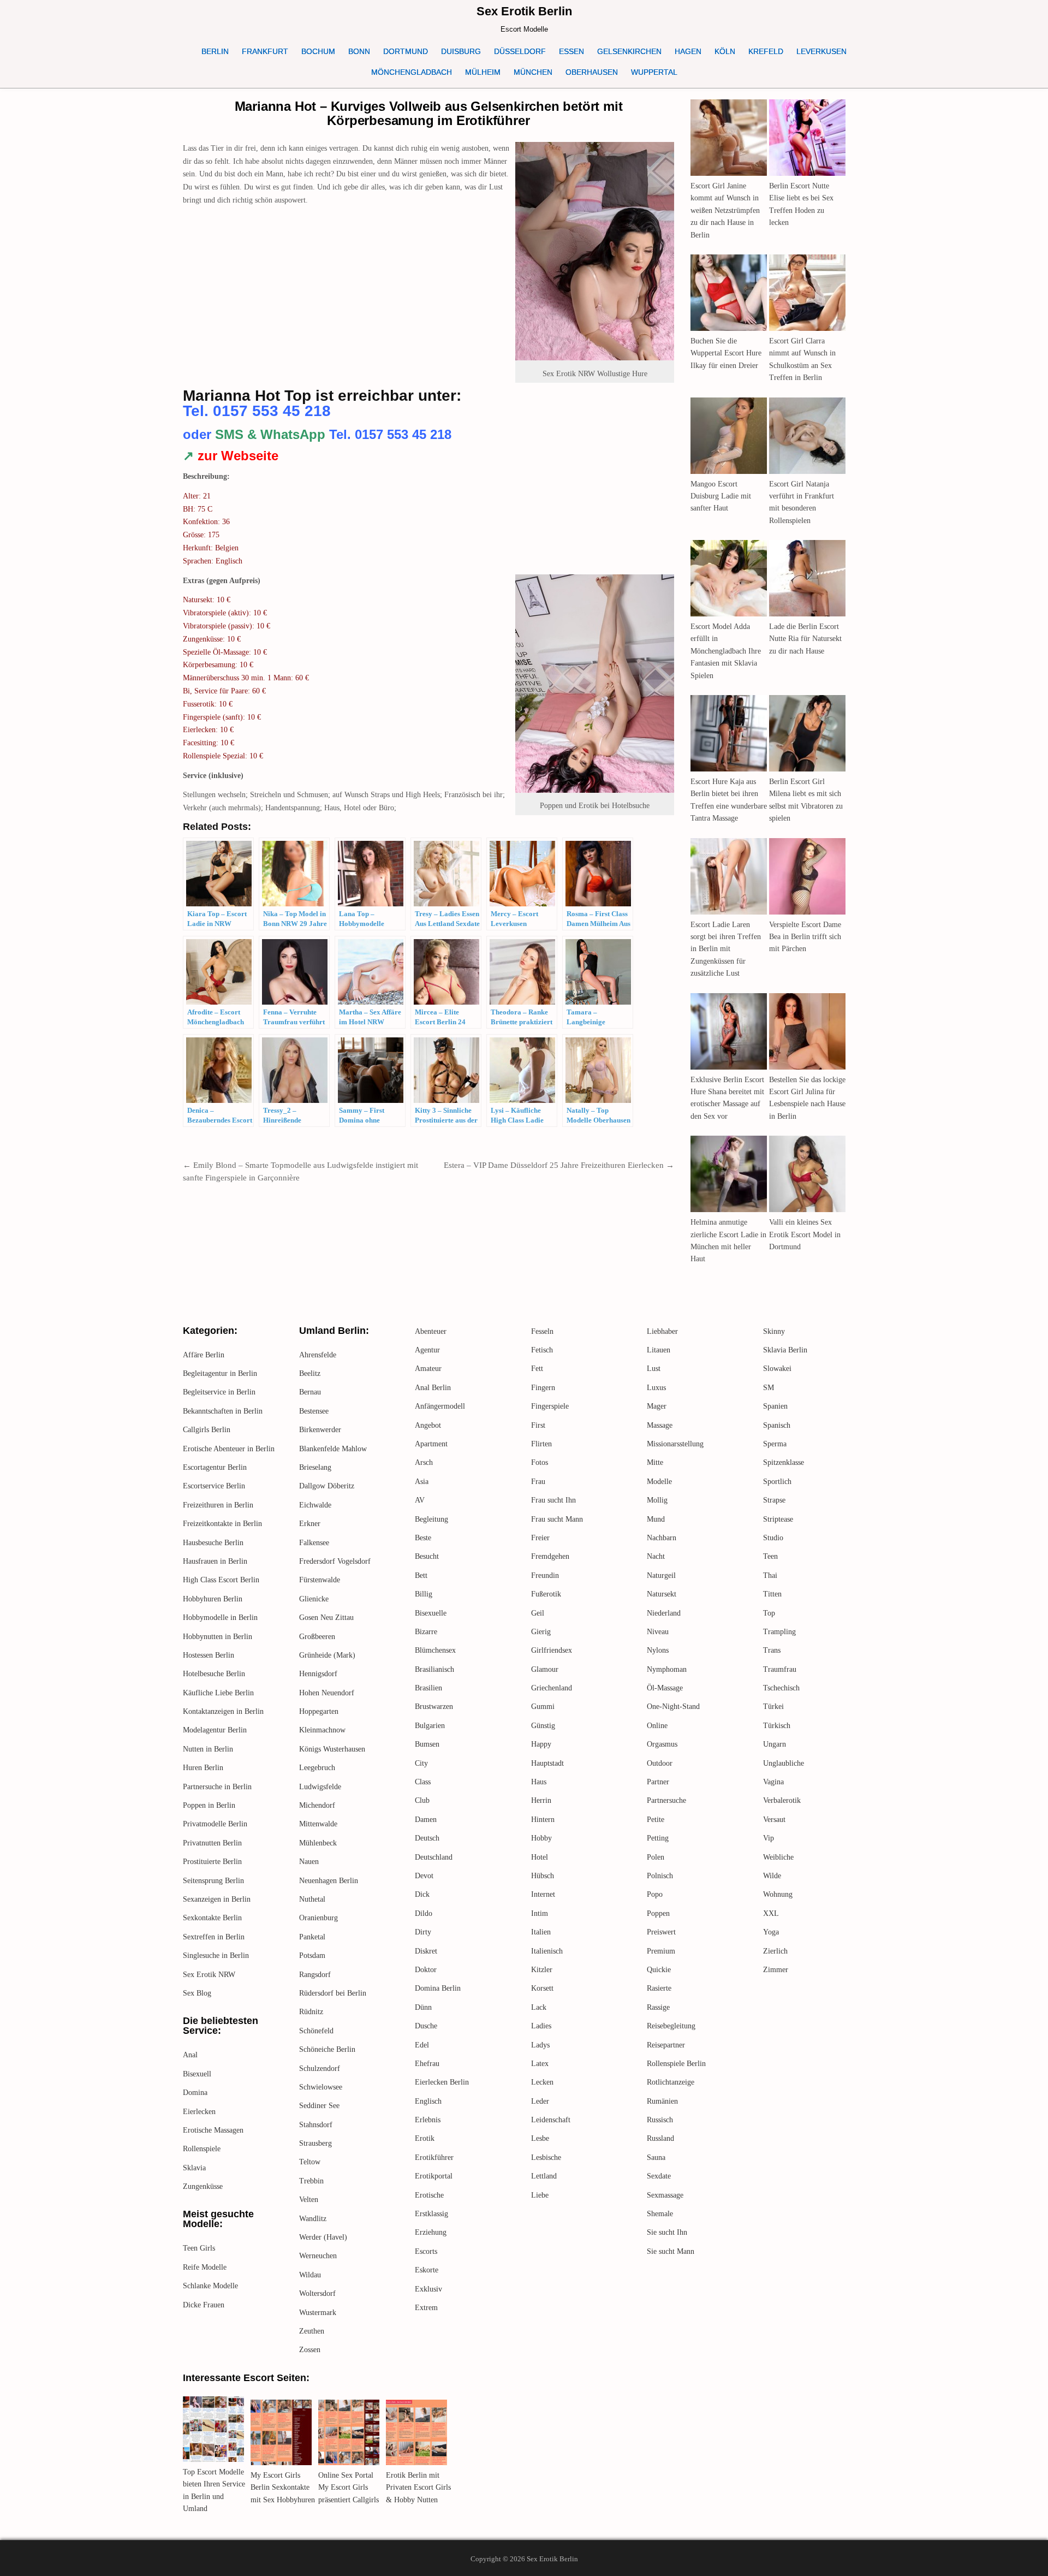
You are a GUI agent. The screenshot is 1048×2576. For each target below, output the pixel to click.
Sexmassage (665, 2195)
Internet (543, 1894)
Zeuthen (312, 2331)
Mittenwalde (318, 1824)
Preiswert (661, 1932)
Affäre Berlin (204, 1355)
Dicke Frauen (204, 2305)
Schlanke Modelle (210, 2286)
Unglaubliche (784, 1763)
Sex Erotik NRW (209, 1975)
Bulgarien (430, 1726)
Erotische (429, 2195)
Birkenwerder (320, 1430)
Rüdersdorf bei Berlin (333, 1993)
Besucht (427, 1556)
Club (422, 1800)
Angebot (428, 1425)
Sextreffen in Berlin (214, 1937)
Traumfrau (780, 1669)
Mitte (655, 1462)
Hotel (540, 1857)
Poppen (658, 1913)
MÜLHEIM (483, 72)
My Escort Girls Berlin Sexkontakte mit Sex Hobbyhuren (283, 2488)
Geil (538, 1613)
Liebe (540, 2195)
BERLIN (215, 51)
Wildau (310, 2275)
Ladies (541, 2026)
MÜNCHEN (533, 72)
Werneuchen (318, 2256)
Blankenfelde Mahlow (333, 1449)
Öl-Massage (665, 1688)
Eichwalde (315, 1505)
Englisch (428, 2101)
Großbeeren (317, 1637)
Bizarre (426, 1632)
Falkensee (314, 1543)
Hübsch (543, 1876)
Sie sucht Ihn (667, 2232)
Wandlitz (313, 2219)
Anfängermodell (440, 1406)
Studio (773, 1538)
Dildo (424, 1913)
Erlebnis (428, 2120)
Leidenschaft (551, 2120)
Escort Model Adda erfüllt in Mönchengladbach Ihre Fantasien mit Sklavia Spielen (726, 651)
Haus (539, 1782)
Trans (772, 1650)
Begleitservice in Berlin (219, 1392)
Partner (658, 1782)
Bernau (310, 1392)
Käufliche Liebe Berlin (218, 1693)
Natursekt (662, 1594)
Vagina (773, 1782)
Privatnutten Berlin (212, 1843)
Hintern (543, 1820)
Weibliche (778, 1857)
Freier (540, 1538)
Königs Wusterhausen (332, 1749)
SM (769, 1388)
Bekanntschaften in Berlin (223, 1411)
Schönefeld (316, 2031)
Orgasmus (662, 1744)
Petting (658, 1838)
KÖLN (725, 51)
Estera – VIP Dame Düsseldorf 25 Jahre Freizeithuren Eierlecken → (559, 1165)
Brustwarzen (434, 1707)
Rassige (658, 2007)
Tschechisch (781, 1688)
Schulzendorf (320, 2068)
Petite (656, 1820)
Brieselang (315, 1467)
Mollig (657, 1500)
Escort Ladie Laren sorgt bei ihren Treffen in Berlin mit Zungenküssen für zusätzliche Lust (726, 949)
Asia (422, 1482)
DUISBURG (461, 51)
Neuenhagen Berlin (329, 1881)
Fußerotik (546, 1594)
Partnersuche (666, 1800)
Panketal (312, 1937)
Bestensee (314, 1411)
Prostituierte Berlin (212, 1862)
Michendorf (317, 1805)
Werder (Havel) (323, 2237)
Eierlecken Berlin (442, 2082)
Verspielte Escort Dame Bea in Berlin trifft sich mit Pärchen (805, 937)
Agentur (427, 1350)
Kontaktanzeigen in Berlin (223, 1711)
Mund (656, 1519)
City (421, 1763)
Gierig (541, 1632)
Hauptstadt (547, 1763)
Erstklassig (431, 2214)
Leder (540, 2101)
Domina (195, 2093)
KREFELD (766, 51)
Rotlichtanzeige (671, 2082)
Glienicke (314, 1599)
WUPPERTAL (654, 72)
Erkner (310, 1524)
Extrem (426, 2308)
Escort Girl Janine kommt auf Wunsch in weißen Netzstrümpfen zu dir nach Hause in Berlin (725, 210)
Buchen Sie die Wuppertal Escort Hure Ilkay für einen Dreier (726, 353)
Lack (539, 2007)
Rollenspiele (202, 2149)
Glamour (545, 1669)
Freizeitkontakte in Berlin (222, 1524)
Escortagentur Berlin (215, 1467)
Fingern (543, 1388)
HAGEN (688, 51)
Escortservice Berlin (214, 1486)
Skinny (774, 1331)
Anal (190, 2055)
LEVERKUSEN (821, 51)
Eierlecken (199, 2112)
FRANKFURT (265, 51)
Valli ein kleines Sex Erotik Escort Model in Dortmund (805, 1234)
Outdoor (660, 1763)
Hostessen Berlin (209, 1655)
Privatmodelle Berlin (215, 1824)
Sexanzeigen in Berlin (217, 1899)
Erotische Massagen (213, 2130)
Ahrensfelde (318, 1355)
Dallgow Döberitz (327, 1486)
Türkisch (777, 1726)
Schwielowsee (321, 2087)
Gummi (543, 1707)
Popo (655, 1894)
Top (769, 1613)
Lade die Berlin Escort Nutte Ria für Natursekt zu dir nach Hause (805, 639)
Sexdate (659, 2176)
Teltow (310, 2162)
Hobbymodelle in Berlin (220, 1618)
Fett (537, 1369)
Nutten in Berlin (208, 1749)
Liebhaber (662, 1331)
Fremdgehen (550, 1556)
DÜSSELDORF (520, 51)
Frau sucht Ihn (553, 1500)
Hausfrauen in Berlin (215, 1561)
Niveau (658, 1632)
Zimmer (776, 1970)
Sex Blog (197, 1993)
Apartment (431, 1444)
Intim (540, 1913)
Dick (422, 1894)
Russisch (660, 2120)
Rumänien (662, 2101)
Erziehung (431, 2232)
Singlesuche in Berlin (216, 1955)
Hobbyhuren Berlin (213, 1599)
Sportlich (777, 1482)
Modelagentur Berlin (215, 1730)
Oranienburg (318, 1918)
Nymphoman (667, 1669)
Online (657, 1726)
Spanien (775, 1406)
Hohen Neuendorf (327, 1693)
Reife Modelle (205, 2267)
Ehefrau (427, 2064)
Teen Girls (199, 2248)
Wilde (772, 1876)
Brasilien (428, 1688)
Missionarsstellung (675, 1444)
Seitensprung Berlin (213, 1881)
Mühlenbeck (318, 1843)
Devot (424, 1876)
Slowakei (777, 1369)
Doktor (426, 1970)
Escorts (426, 2251)
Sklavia (194, 2168)
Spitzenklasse (784, 1462)
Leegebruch (317, 1768)
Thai (770, 1575)
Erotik (425, 2138)
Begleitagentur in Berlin (220, 1373)
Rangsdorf (315, 1975)
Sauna (656, 2157)
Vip (769, 1838)
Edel (422, 2045)
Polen (656, 1857)
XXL (771, 1913)
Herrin (541, 1800)
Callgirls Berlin (207, 1430)
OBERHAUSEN (592, 72)
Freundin (545, 1575)
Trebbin (311, 2181)
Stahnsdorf (316, 2125)
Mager (657, 1406)
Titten (772, 1594)
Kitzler (542, 1970)
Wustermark (318, 2313)
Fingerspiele (550, 1406)
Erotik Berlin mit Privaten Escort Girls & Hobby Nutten (418, 2488)
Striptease (778, 1519)
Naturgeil (661, 1575)
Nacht (656, 1556)
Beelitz (310, 1373)
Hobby (541, 1838)
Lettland (544, 2176)
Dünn (423, 2007)
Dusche (426, 2026)
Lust (654, 1369)
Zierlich (775, 1951)
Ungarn (775, 1744)
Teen (770, 1556)
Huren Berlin (203, 1768)
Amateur (428, 1369)
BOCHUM (318, 51)
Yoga (771, 1932)
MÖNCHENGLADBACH (412, 72)
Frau (538, 1482)
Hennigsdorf (318, 1674)
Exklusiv (428, 2289)
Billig (424, 1594)
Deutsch (427, 1838)
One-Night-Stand (673, 1707)
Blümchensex (435, 1650)
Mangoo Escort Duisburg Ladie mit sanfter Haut (721, 496)
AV (420, 1500)
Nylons (658, 1650)
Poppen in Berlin (209, 1805)
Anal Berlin (433, 1388)
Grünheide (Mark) (327, 1655)
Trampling (779, 1632)
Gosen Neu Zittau (326, 1618)
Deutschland (434, 1857)
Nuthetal (312, 1899)
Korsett (542, 1988)
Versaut (774, 1820)
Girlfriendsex (552, 1650)
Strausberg (315, 2143)
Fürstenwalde (320, 1580)
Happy (541, 1744)
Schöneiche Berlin (327, 2049)
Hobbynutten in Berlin (218, 1637)
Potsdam (312, 1955)
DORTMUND (406, 51)
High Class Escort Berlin (221, 1580)
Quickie (659, 1970)
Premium (661, 1951)
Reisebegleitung (671, 2026)
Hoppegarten (319, 1711)
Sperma (775, 1444)
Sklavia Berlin (785, 1350)
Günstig (543, 1726)
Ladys (540, 2045)
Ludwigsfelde (320, 1787)
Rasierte (659, 1988)
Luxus (656, 1388)
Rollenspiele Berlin (676, 2064)
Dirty (423, 1932)
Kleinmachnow (322, 1730)
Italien (541, 1932)
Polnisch (660, 1876)
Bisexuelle (431, 1613)
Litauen (659, 1350)
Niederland (664, 1613)
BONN (359, 51)
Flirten (541, 1444)
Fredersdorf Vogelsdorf (335, 1561)
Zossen (310, 2350)
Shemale (660, 2214)
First (538, 1425)
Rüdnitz (311, 2012)
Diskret (426, 1951)
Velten (309, 2200)
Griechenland (552, 1688)
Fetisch (542, 1350)
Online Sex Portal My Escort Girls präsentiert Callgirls (349, 2488)
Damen (426, 1820)
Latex (540, 2064)
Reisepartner (666, 2045)
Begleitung (431, 1519)
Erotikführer (434, 2157)
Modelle (659, 1482)
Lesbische (546, 2157)
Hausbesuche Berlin (213, 1543)
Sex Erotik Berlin (524, 11)
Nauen (309, 1862)
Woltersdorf (317, 2293)
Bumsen (427, 1744)
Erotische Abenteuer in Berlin (229, 1449)
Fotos (540, 1462)
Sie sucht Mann (671, 2251)
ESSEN (571, 51)
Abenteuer (431, 1331)
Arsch (424, 1462)
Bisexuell (197, 2074)
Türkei (773, 1707)
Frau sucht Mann (557, 1519)
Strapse (774, 1500)
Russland (660, 2138)
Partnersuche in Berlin (217, 1787)
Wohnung (778, 1894)
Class (423, 1782)
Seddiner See (319, 2106)
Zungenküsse (203, 2186)
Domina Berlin (438, 1988)
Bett (421, 1575)
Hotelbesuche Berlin (214, 1674)
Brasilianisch (434, 1669)
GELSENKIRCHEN (629, 51)
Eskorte (427, 2270)
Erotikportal (434, 2176)
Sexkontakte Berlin (212, 1918)
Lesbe (540, 2138)
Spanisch (777, 1425)
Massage (660, 1425)
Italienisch (547, 1951)
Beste (423, 1538)
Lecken (542, 2082)
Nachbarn (662, 1538)
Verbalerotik (782, 1800)
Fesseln (542, 1331)
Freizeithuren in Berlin (218, 1505)
